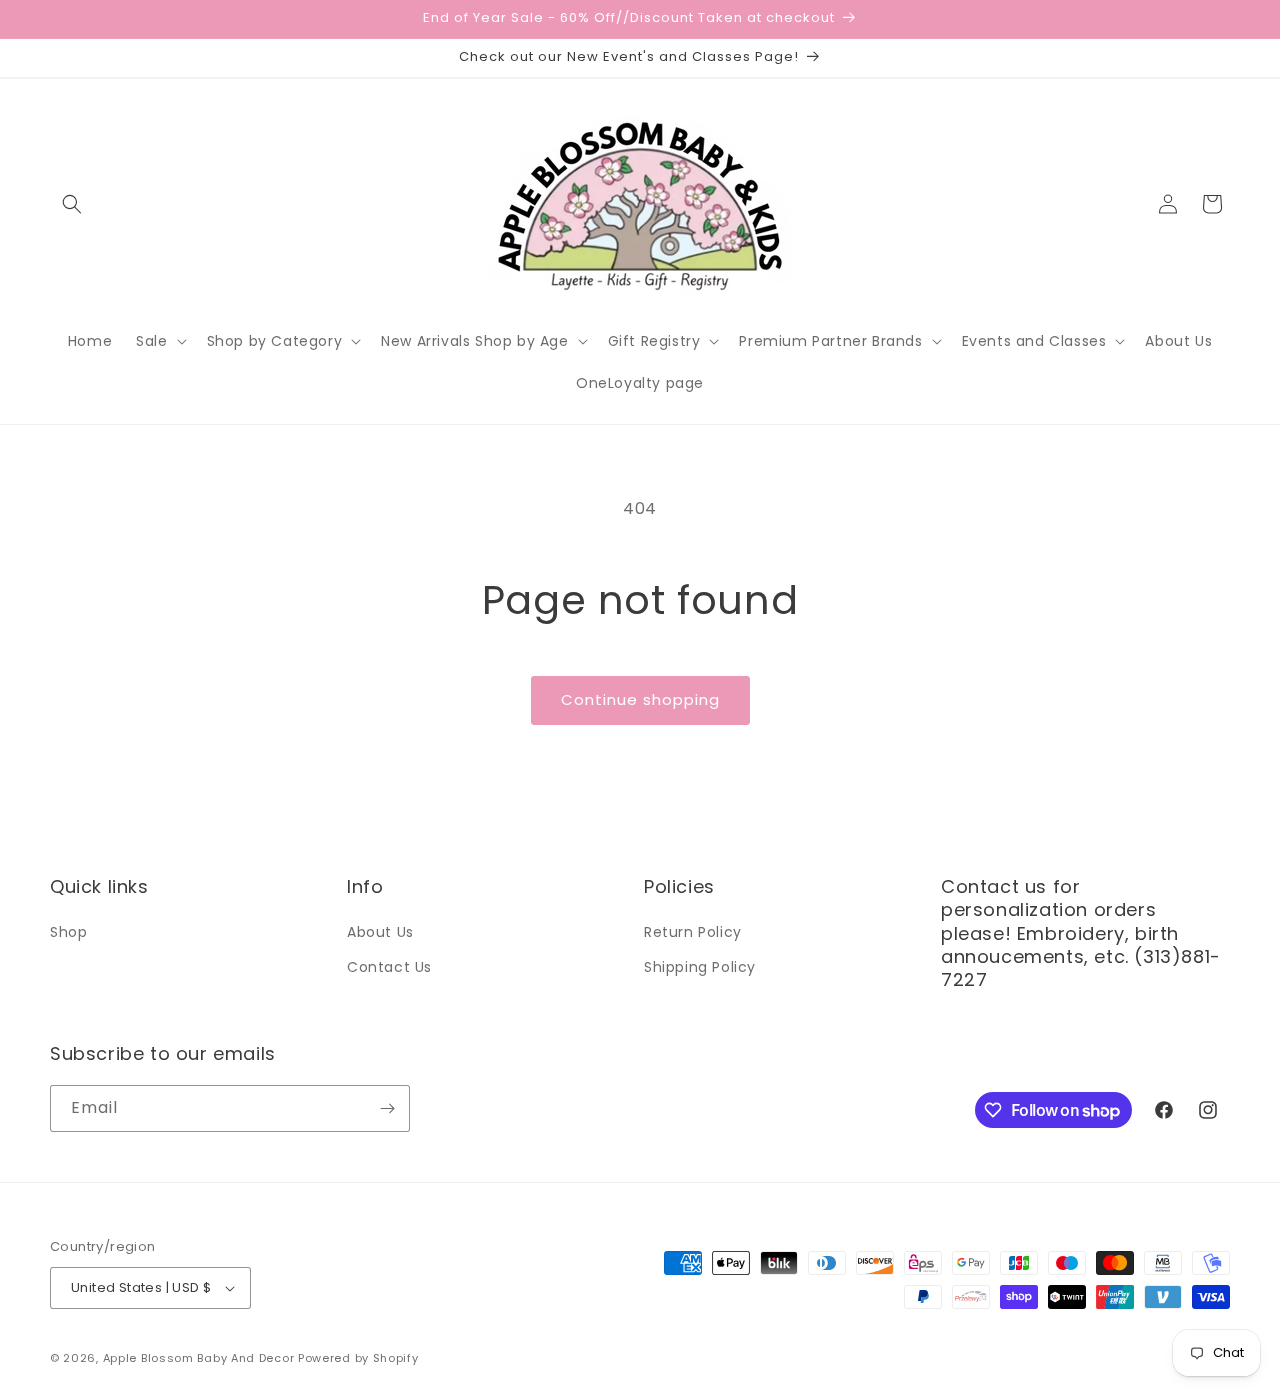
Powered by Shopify (358, 1358)
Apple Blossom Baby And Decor (199, 1358)
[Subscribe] (387, 1108)
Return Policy (693, 932)
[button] (72, 204)
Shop (68, 932)
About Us (380, 932)
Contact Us (389, 967)
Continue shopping (640, 699)
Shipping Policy (700, 967)
